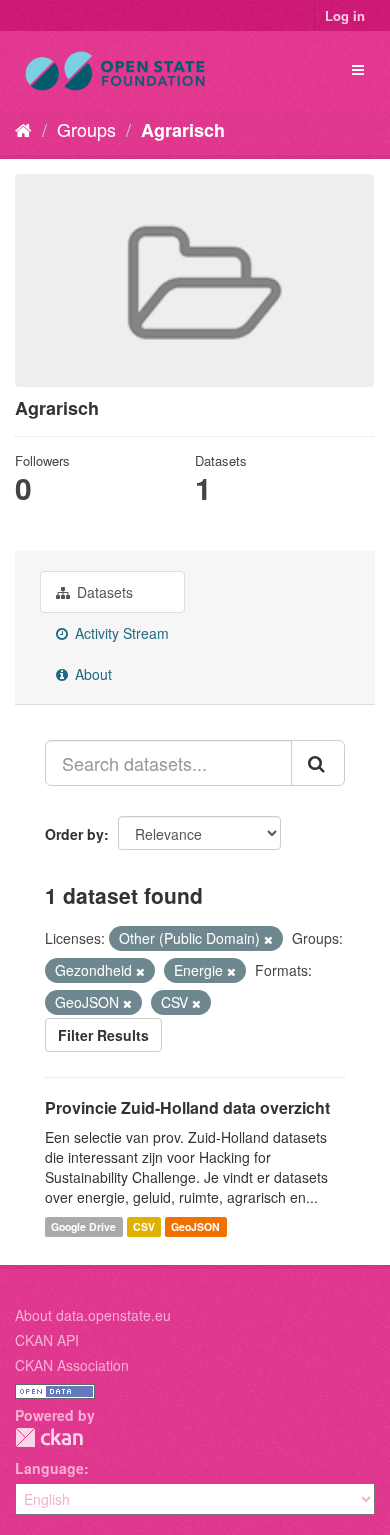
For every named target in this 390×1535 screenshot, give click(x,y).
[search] (318, 763)
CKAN (49, 1437)
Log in (345, 15)
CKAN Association (72, 1365)
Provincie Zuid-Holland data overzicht (187, 1107)
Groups (86, 129)
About (91, 674)
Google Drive (83, 1226)
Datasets (103, 592)
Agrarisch (183, 130)
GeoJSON (195, 1226)
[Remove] (268, 939)
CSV (144, 1226)
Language (49, 1468)
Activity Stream (120, 633)
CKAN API (47, 1340)
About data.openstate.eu (93, 1315)
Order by (74, 834)
